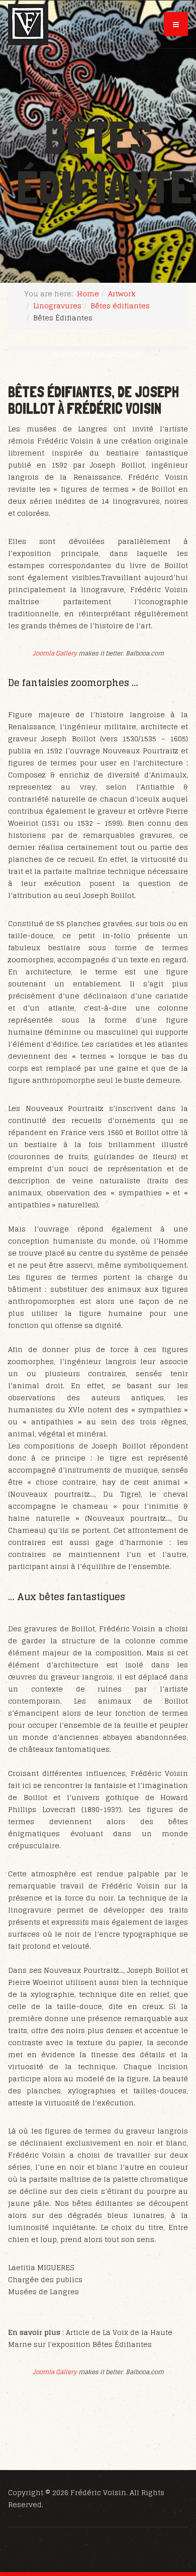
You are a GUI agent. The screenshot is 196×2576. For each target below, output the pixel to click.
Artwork (122, 294)
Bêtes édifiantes (120, 306)
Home (88, 294)
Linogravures (57, 306)
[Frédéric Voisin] (28, 25)
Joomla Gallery (55, 653)
